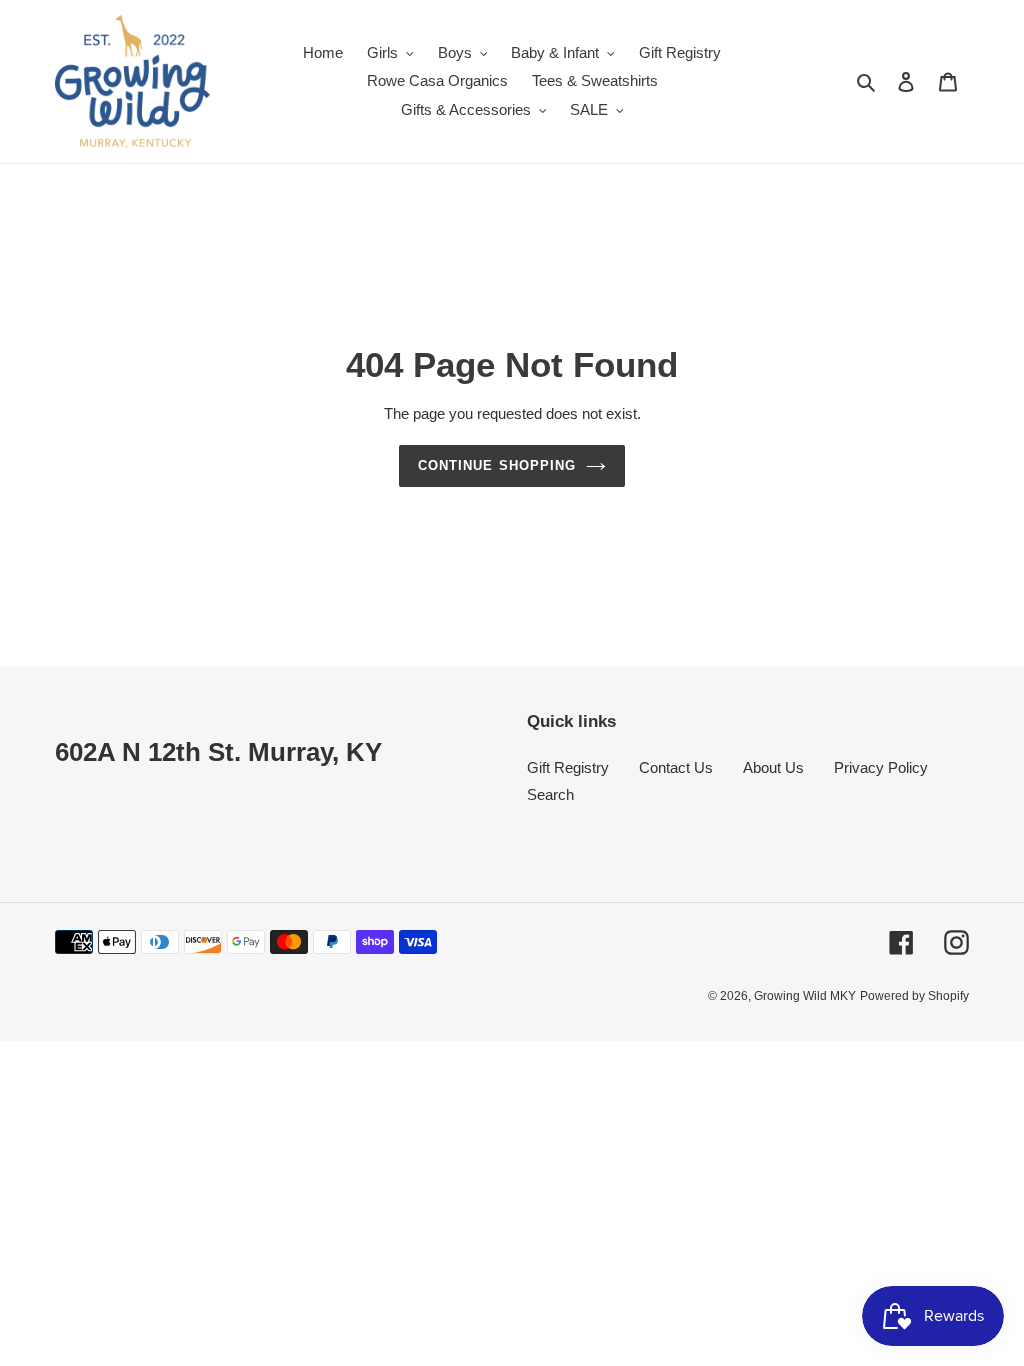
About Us (773, 767)
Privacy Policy (881, 767)
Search (550, 794)
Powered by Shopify (914, 996)
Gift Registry (568, 767)
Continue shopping (497, 465)
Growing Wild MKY (805, 996)
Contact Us (676, 767)
